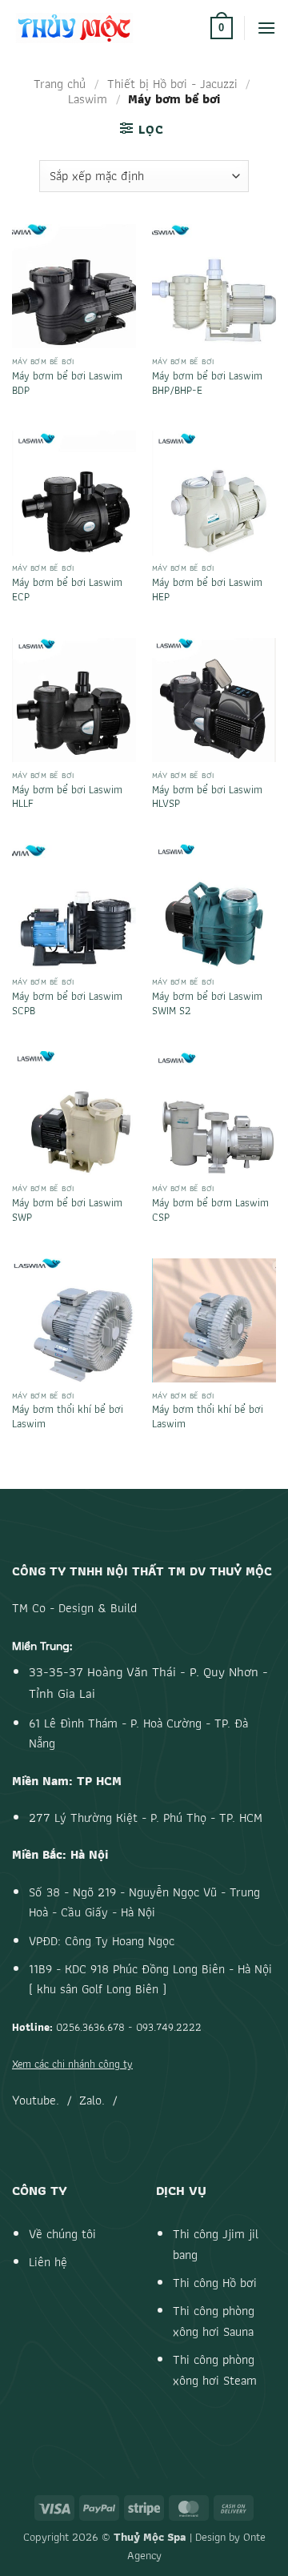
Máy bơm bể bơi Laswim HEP (207, 590)
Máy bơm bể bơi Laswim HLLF (67, 797)
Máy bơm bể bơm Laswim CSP (210, 1210)
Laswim (88, 99)
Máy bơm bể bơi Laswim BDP (67, 383)
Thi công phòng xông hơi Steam (215, 2370)
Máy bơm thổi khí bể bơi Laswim (68, 1416)
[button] (222, 28)
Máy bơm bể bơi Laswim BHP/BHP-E (207, 383)
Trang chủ (60, 84)
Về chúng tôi (62, 2234)
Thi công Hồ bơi (215, 2283)
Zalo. (92, 2100)
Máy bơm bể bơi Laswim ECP (67, 590)
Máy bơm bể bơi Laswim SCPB (67, 1003)
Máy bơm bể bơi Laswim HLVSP (207, 797)
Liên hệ (48, 2262)
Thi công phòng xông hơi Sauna (214, 2321)
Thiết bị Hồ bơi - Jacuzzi (172, 84)
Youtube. (36, 2100)
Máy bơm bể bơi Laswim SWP (67, 1210)
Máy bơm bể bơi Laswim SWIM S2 (207, 1003)
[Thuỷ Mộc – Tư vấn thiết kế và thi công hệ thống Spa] (105, 28)
